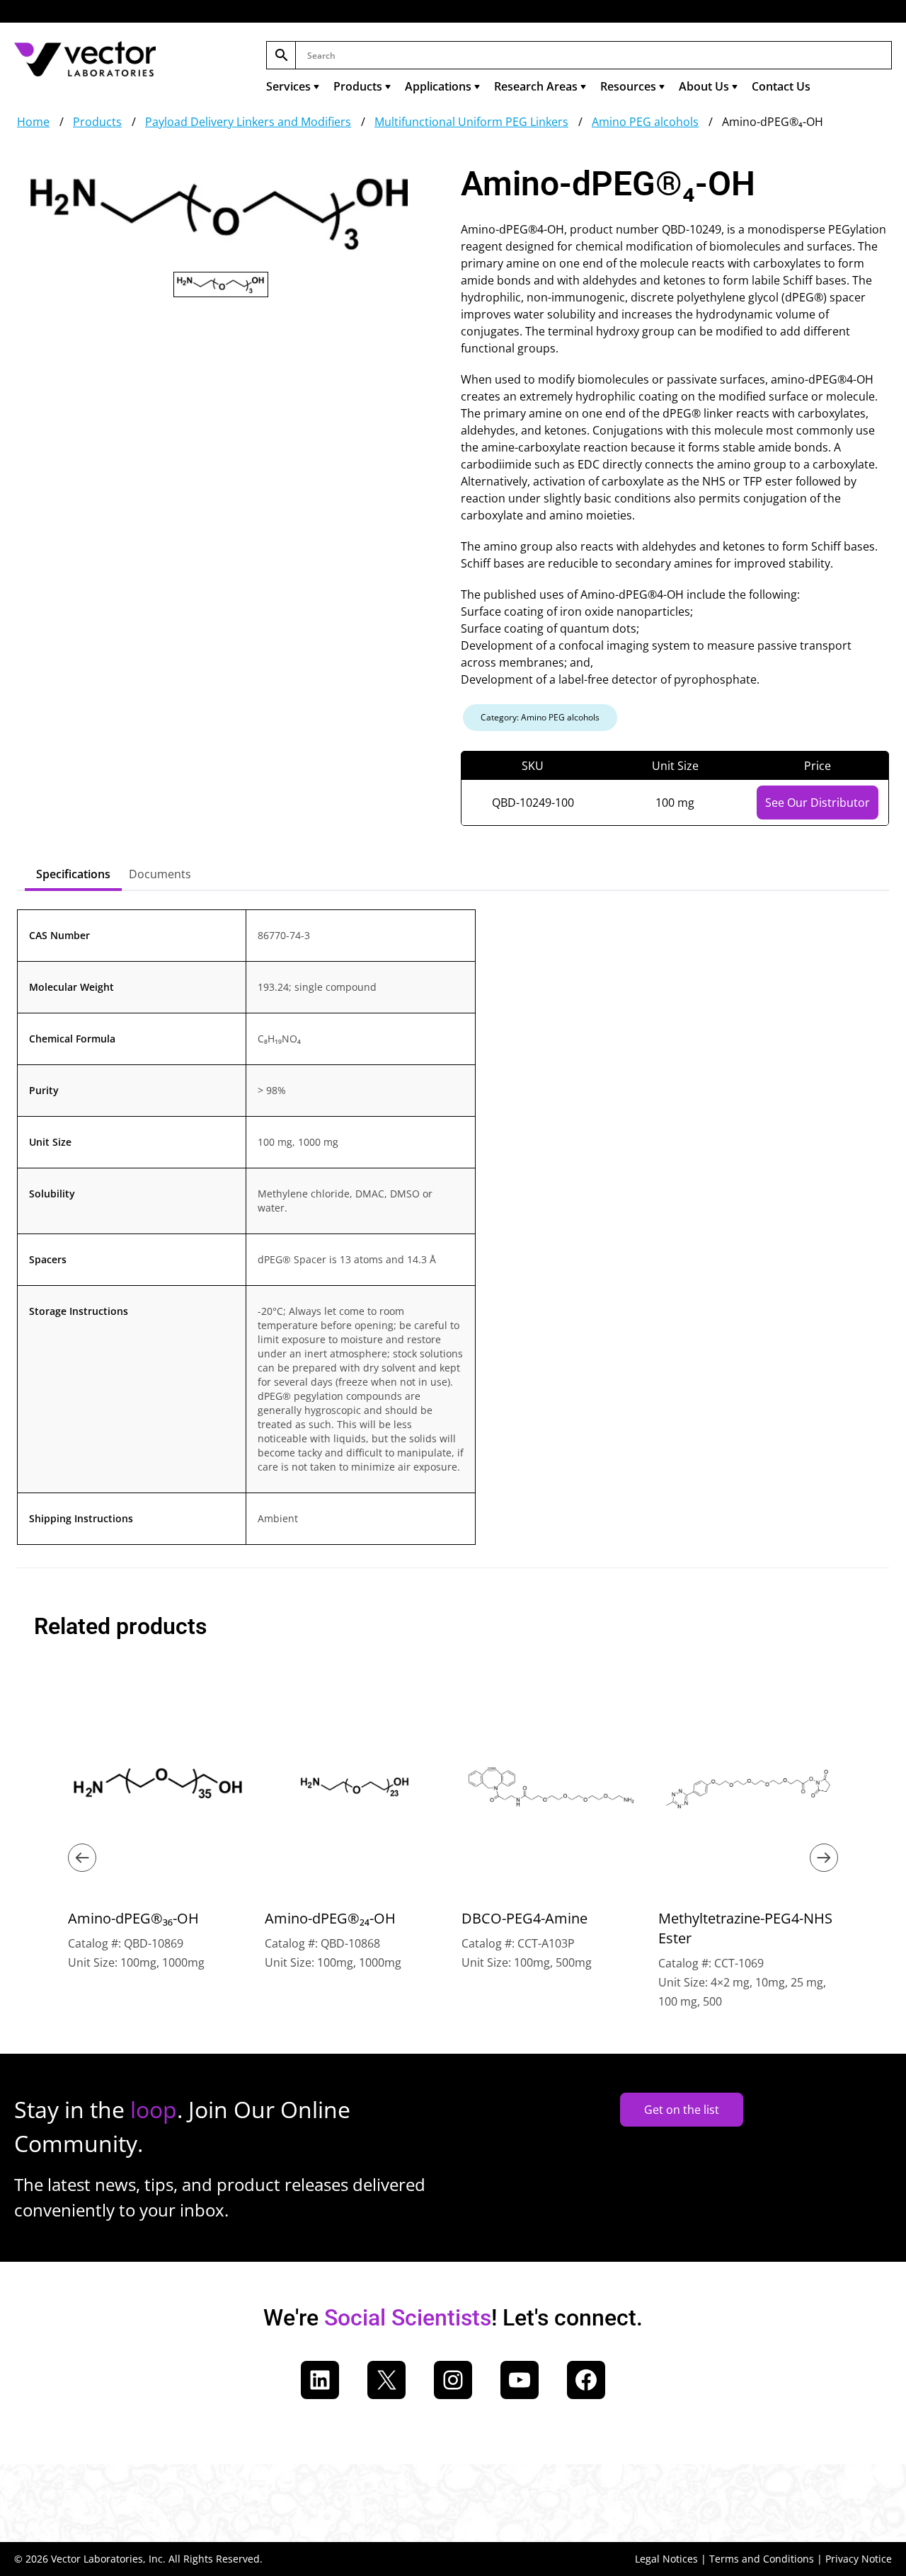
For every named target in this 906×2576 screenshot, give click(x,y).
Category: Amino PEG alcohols (540, 717)
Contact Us (781, 86)
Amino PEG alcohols (645, 122)
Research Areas (536, 86)
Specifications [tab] (73, 874)
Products (358, 86)
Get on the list (682, 2110)
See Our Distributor (818, 803)
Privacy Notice (859, 2559)
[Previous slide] (82, 1858)
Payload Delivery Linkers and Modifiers (248, 122)
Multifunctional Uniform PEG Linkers (471, 122)
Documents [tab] (160, 874)
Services (288, 86)
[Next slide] (824, 1858)
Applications (438, 86)
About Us (704, 86)
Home (33, 122)
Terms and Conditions (762, 2559)
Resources (628, 86)
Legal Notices (666, 2559)
